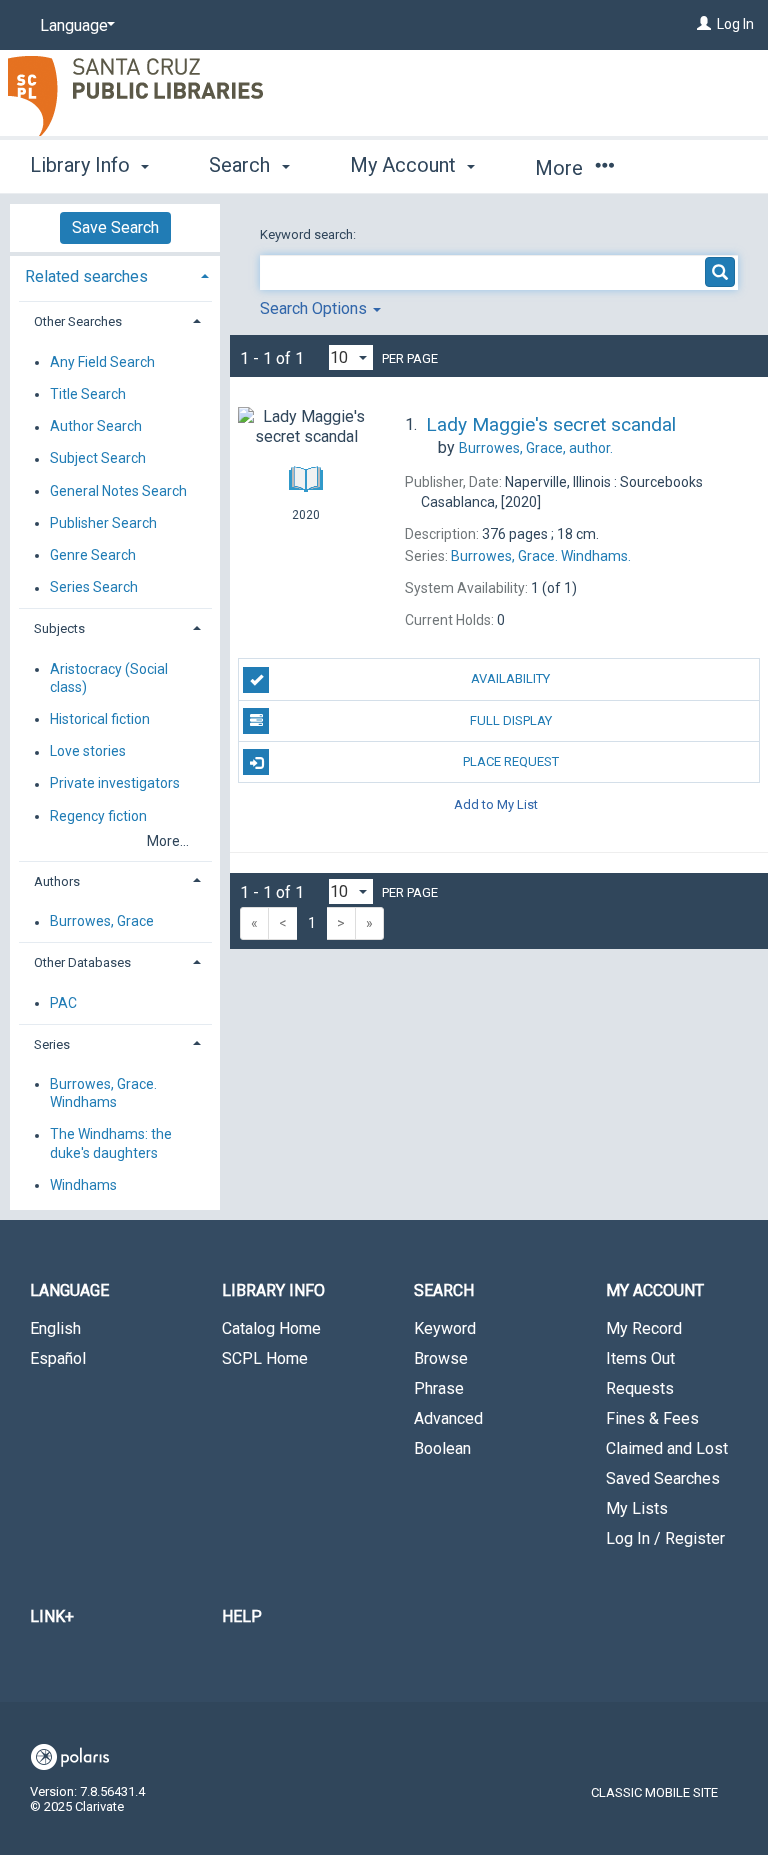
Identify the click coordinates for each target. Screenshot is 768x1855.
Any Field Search (102, 362)
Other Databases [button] (82, 962)
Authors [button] (57, 881)
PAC (63, 1003)
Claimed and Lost (667, 1448)
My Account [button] (405, 165)
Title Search (88, 394)
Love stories (88, 752)
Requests (640, 1388)
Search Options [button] (315, 308)
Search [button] (242, 165)
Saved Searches (663, 1478)
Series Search (94, 588)
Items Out (640, 1358)
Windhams (83, 1185)
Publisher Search (103, 523)
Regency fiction (98, 816)
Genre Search (93, 555)
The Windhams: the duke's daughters (111, 1144)
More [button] (561, 168)
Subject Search (98, 459)
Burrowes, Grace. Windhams (103, 1093)
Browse (441, 1358)
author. (536, 448)
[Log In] (704, 24)
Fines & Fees (652, 1418)
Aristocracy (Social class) (109, 678)
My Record (644, 1328)
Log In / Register (665, 1538)
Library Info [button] (82, 165)
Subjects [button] (59, 628)
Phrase (439, 1388)
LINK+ (52, 1616)
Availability (510, 678)
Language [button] (69, 1290)
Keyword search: (309, 234)
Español (58, 1358)
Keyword (445, 1328)
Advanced (448, 1418)
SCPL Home (265, 1358)
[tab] (115, 274)
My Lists (637, 1508)
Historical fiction (100, 719)
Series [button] (52, 1044)
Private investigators (115, 784)
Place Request (511, 761)
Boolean (442, 1448)
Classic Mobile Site (654, 1792)
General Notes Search (118, 491)
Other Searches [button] (78, 321)
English (55, 1328)
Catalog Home (271, 1328)
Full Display (511, 720)
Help (242, 1616)
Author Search (96, 427)
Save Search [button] (115, 227)
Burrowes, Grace (102, 922)
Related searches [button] (86, 276)
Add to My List (496, 803)
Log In (735, 24)
